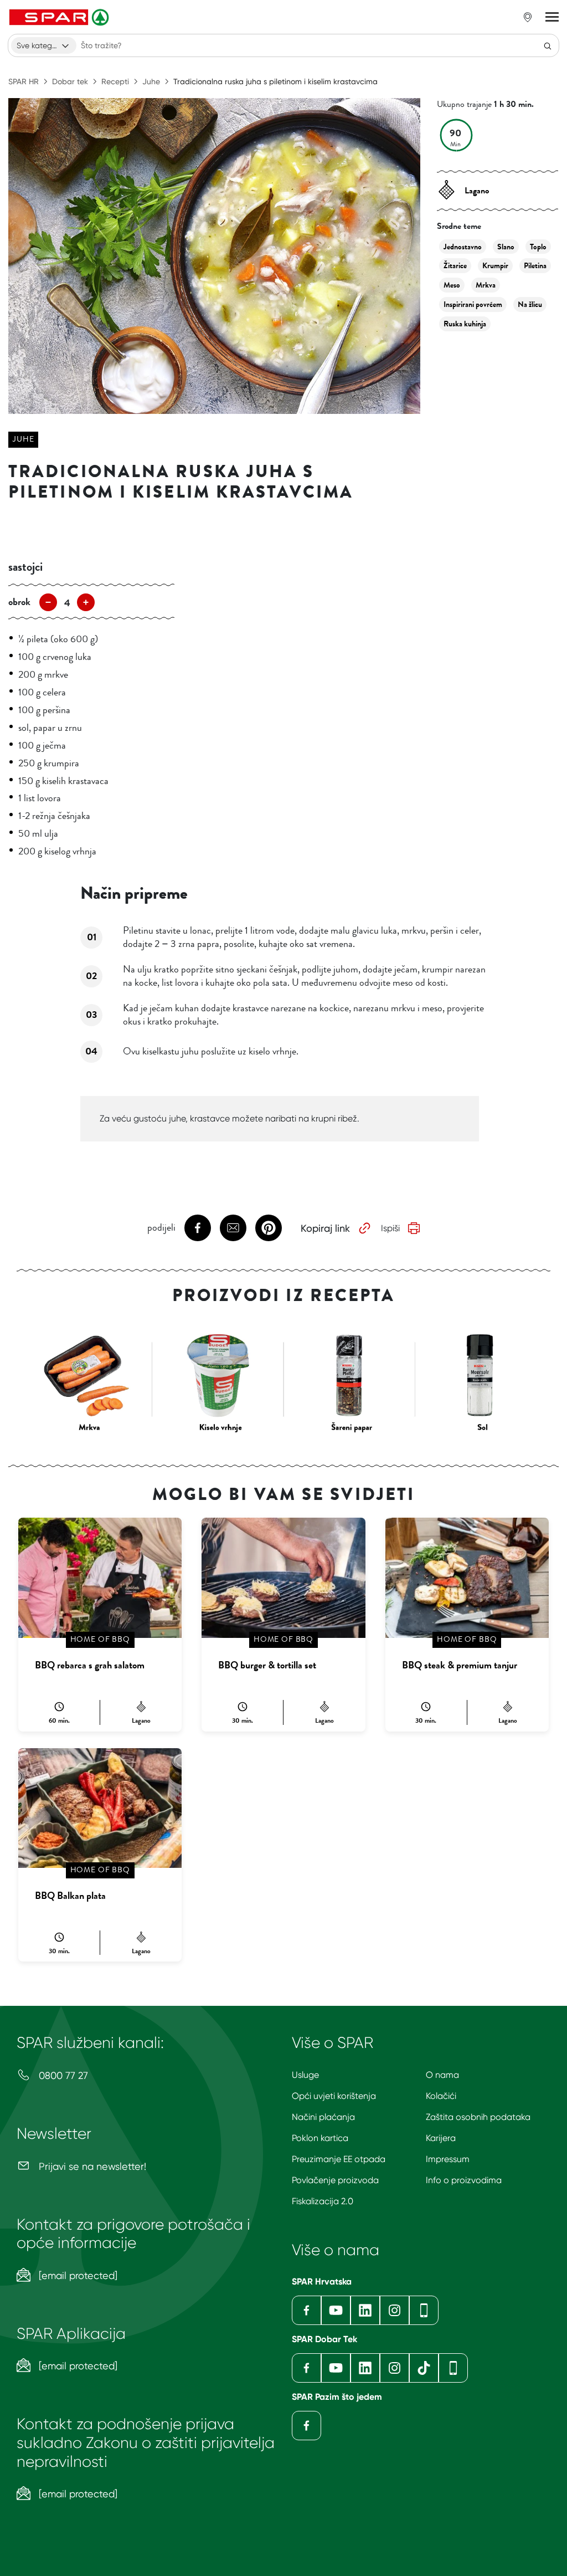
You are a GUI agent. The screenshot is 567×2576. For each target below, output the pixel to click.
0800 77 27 (62, 2075)
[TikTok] (424, 2368)
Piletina (535, 266)
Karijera (441, 2138)
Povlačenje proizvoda (335, 2180)
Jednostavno (463, 247)
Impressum (448, 2159)
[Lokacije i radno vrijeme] (528, 17)
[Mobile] (424, 2310)
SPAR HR (24, 81)
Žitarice (455, 266)
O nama (442, 2075)
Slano (506, 247)
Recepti (115, 81)
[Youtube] (336, 2310)
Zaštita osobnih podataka (478, 2117)
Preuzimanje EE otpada (339, 2159)
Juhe (151, 81)
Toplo (538, 247)
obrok (19, 602)
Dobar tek (70, 81)
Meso (452, 285)
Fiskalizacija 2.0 (323, 2201)
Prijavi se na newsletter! (91, 2166)
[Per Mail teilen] (233, 1228)
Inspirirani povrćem (473, 304)
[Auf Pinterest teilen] (269, 1228)
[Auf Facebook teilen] (198, 1228)
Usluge (305, 2075)
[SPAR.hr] (60, 17)
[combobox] (44, 45)
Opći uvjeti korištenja (334, 2096)
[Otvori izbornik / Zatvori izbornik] (552, 17)
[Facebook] (306, 2310)
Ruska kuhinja (465, 324)
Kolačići (441, 2096)
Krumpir (495, 266)
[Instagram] (395, 2310)
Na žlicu (530, 304)
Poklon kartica (320, 2138)
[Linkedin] (365, 2310)
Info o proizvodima (464, 2180)
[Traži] (548, 45)
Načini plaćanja (323, 2117)
